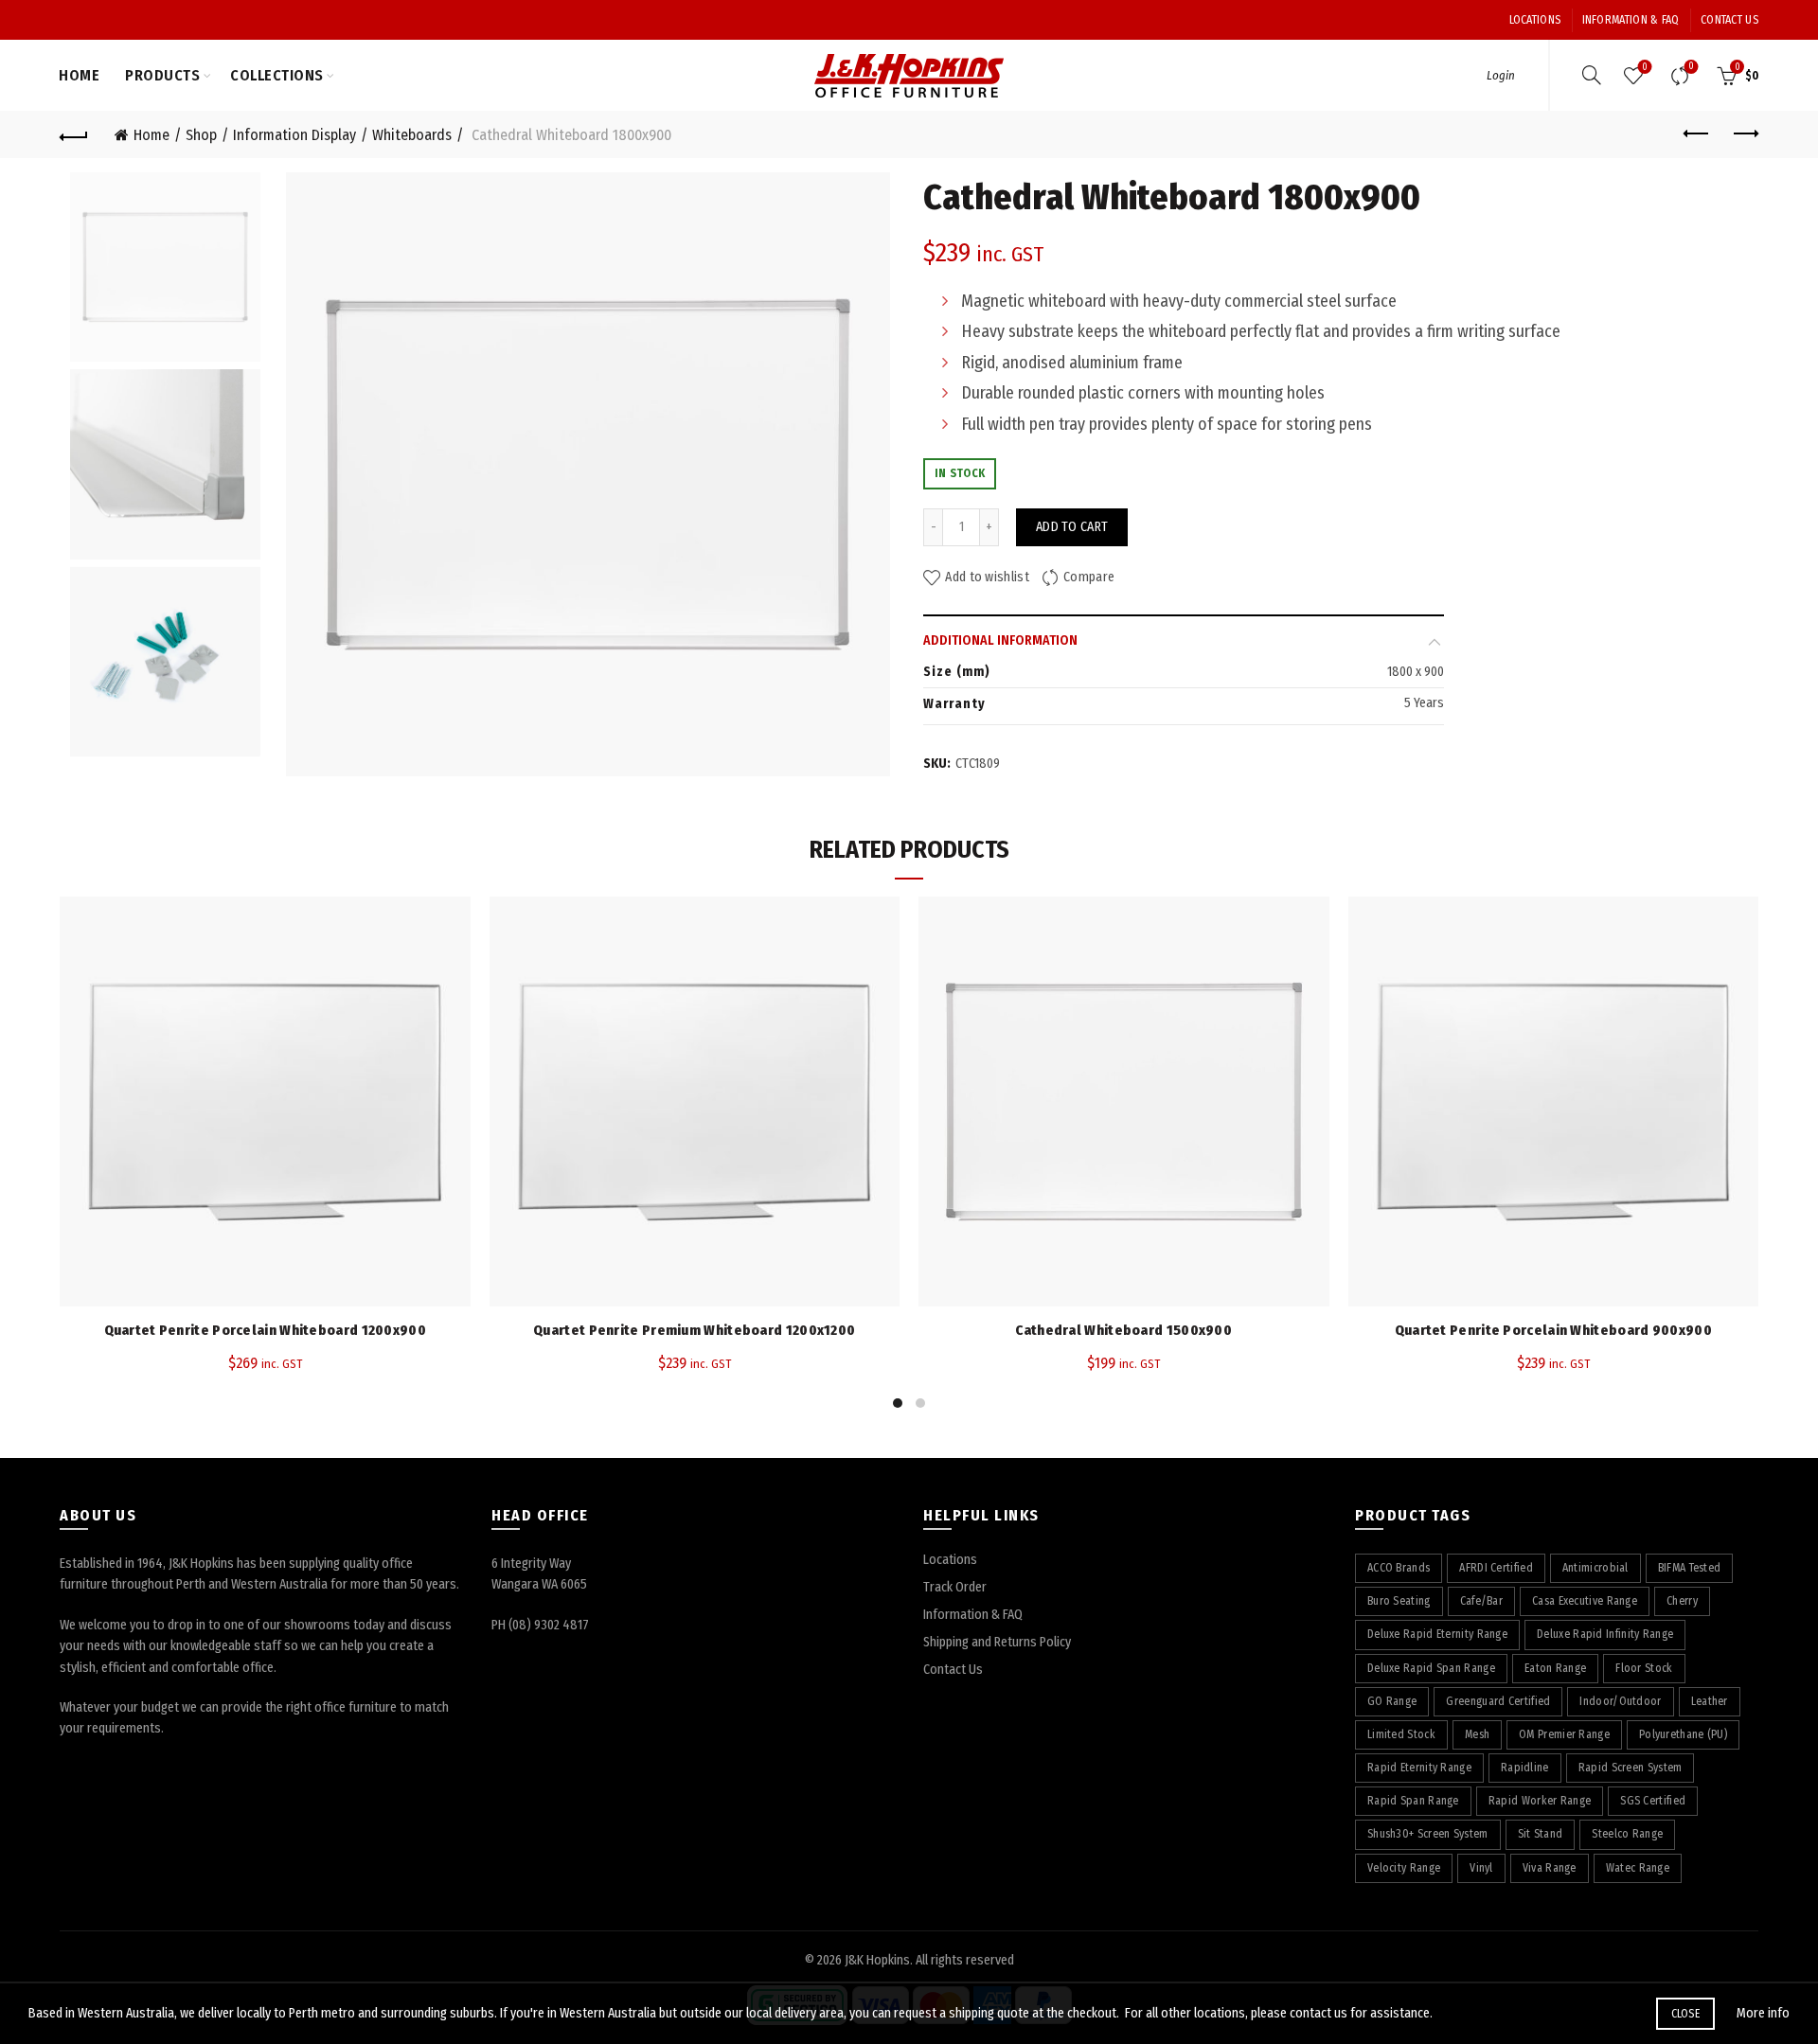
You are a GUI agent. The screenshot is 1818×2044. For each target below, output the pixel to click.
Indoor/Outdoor (1620, 1701)
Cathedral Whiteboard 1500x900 (1123, 1330)
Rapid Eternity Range (1419, 1768)
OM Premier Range (1564, 1734)
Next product (1744, 134)
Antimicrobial (1595, 1568)
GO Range (1392, 1701)
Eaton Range (1555, 1668)
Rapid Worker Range (1540, 1801)
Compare (1691, 67)
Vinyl (1481, 1868)
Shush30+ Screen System (1428, 1834)
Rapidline (1525, 1768)
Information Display (294, 135)
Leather (1710, 1701)
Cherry (1682, 1601)
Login (1501, 75)
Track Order (955, 1587)
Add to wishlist (987, 578)
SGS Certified (1653, 1801)
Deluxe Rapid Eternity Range (1437, 1634)
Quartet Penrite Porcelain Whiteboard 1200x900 (266, 1330)
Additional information (1000, 640)
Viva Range (1550, 1868)
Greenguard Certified (1498, 1701)
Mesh (1477, 1734)
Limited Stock (1401, 1734)
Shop (201, 135)
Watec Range (1638, 1868)
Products (162, 75)
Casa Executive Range (1585, 1601)
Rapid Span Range (1413, 1801)
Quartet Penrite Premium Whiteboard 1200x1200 (694, 1330)
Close (1686, 2014)
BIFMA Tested (1690, 1568)
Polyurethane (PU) (1683, 1734)
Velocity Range (1404, 1868)
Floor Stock (1644, 1668)
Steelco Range (1627, 1834)
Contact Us (1729, 20)
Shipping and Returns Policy (997, 1642)
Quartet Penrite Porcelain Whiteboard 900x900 (1553, 1330)
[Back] (74, 134)
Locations (1535, 20)
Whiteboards (412, 135)
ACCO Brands (1399, 1568)
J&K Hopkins (877, 1960)
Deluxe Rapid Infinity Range (1605, 1634)
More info (1763, 2013)
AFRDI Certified (1496, 1568)
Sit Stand (1541, 1834)
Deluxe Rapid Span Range (1431, 1668)
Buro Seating (1399, 1601)
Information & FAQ (1631, 20)
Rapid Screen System (1631, 1768)
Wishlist (1645, 67)
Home (79, 75)
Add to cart (1072, 527)
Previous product (1697, 134)
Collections (277, 75)
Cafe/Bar (1481, 1601)
